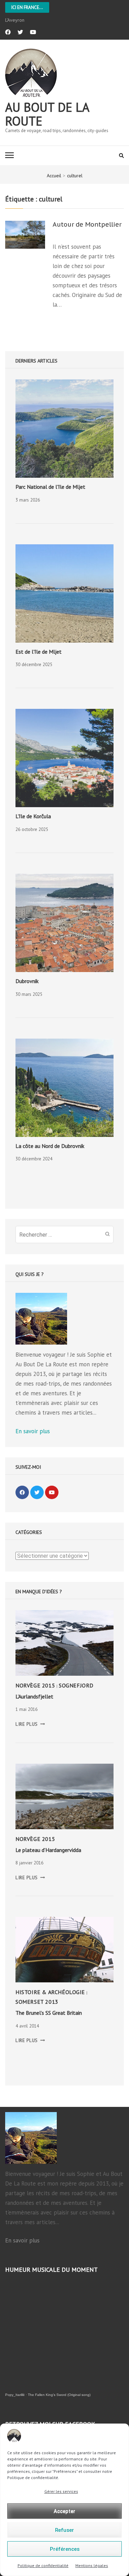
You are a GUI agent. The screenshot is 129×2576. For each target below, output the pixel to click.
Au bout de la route (47, 114)
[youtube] (33, 32)
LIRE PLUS (30, 1724)
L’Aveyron (15, 20)
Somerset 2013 (37, 2002)
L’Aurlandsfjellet (34, 1696)
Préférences (65, 2549)
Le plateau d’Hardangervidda (48, 1850)
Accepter (64, 2511)
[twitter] (20, 32)
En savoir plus (33, 1431)
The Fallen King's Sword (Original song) (59, 2395)
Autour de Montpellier (87, 225)
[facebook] (8, 32)
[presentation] (64, 429)
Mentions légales (92, 2565)
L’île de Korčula (33, 816)
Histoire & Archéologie (50, 1992)
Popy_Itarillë (15, 2395)
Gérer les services (61, 2491)
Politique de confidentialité (43, 2565)
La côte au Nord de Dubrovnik (50, 1146)
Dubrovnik (27, 981)
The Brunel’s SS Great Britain (49, 2013)
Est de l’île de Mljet (39, 652)
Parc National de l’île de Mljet (50, 487)
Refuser (64, 2530)
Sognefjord (76, 1685)
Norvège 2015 (35, 1685)
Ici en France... (27, 7)
